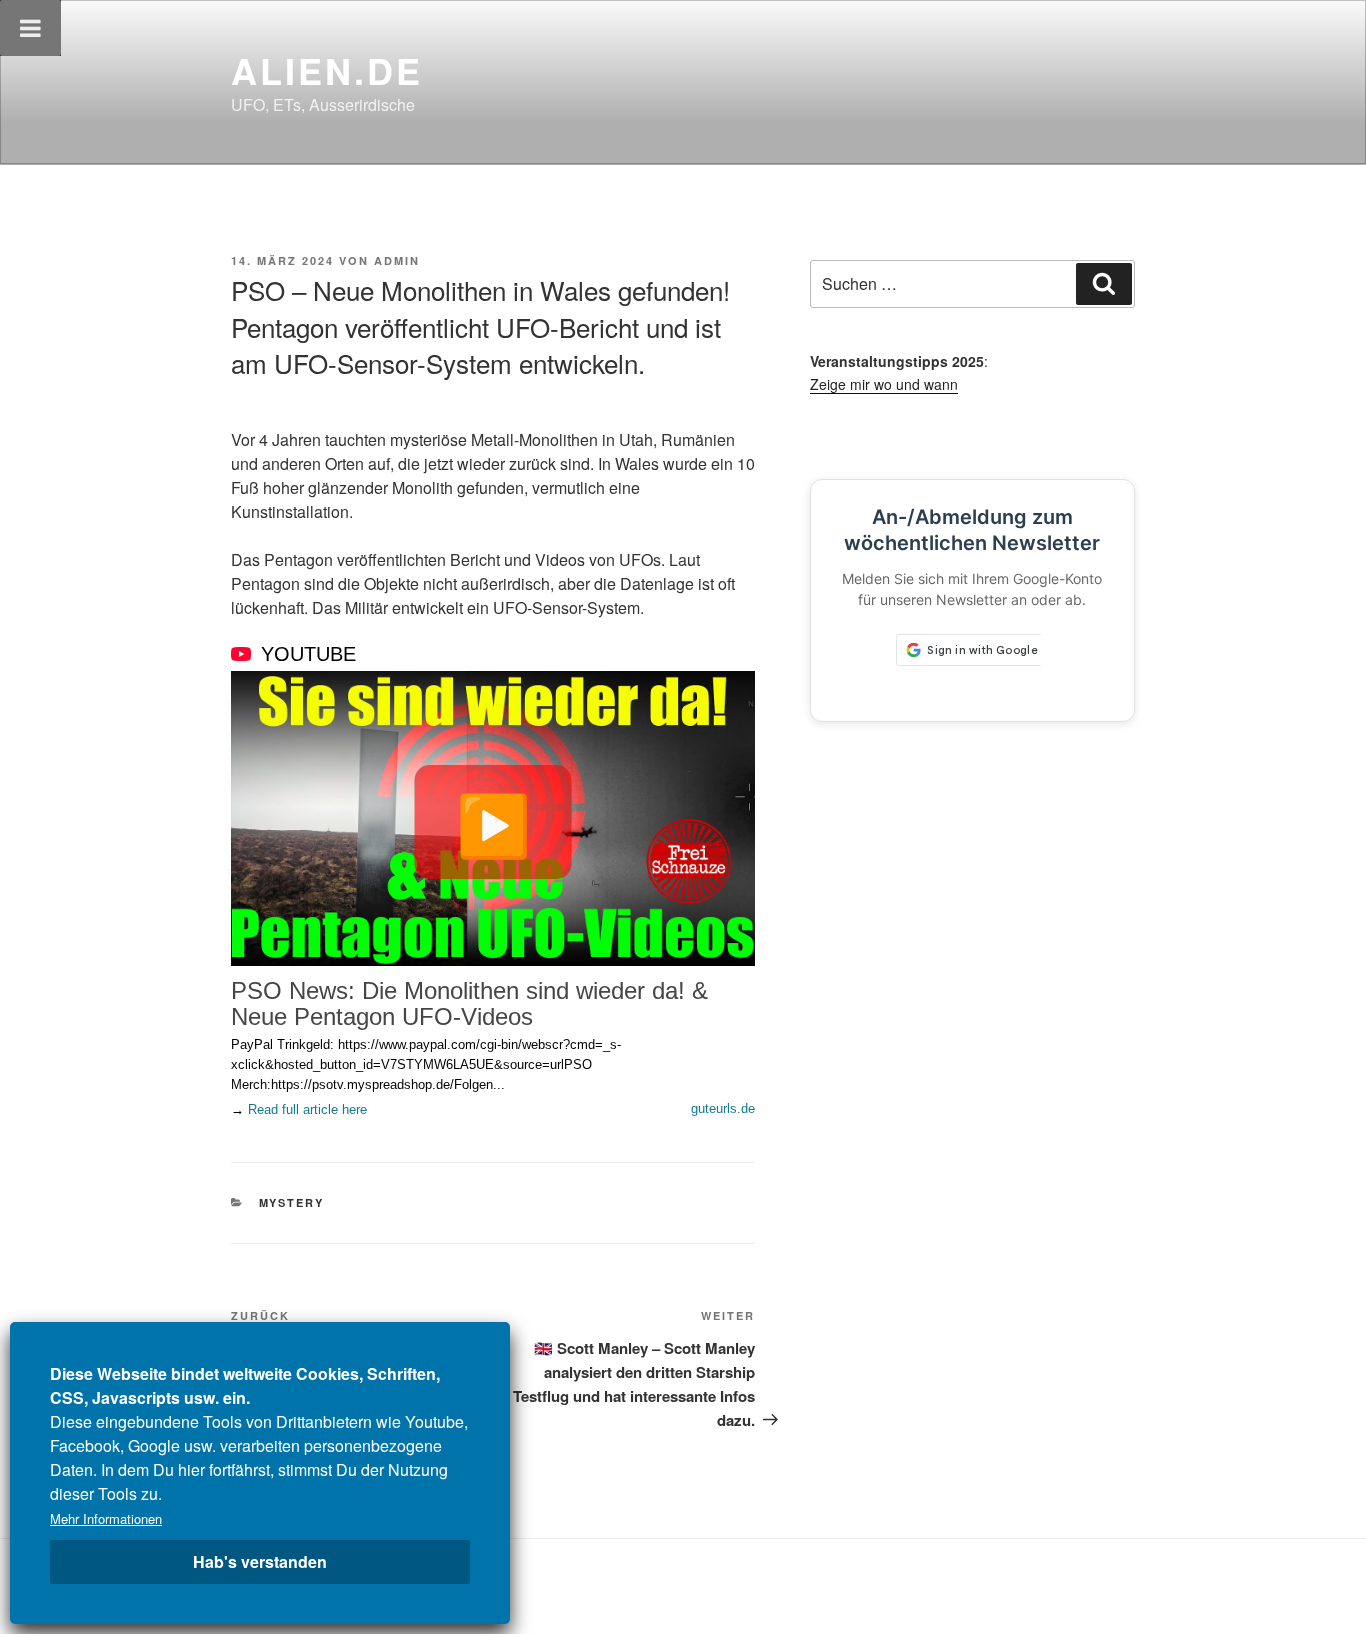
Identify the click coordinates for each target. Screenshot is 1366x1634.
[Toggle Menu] (30, 28)
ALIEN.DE (327, 70)
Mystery (292, 1202)
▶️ (493, 822)
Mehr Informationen (106, 1518)
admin (397, 260)
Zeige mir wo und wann (884, 384)
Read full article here (307, 1109)
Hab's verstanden (260, 1561)
